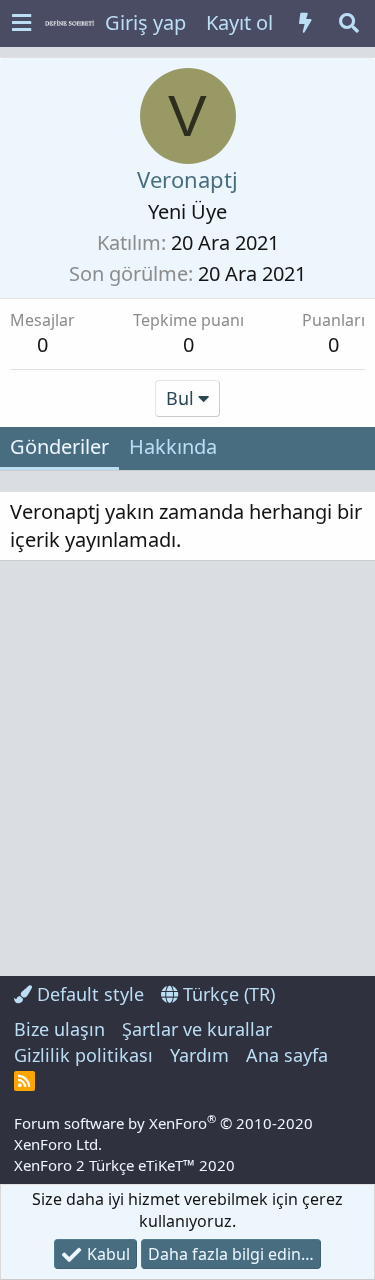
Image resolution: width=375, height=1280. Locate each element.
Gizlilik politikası (83, 1055)
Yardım (199, 1055)
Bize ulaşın (59, 1029)
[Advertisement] (187, 768)
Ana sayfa (287, 1055)
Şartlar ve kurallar (197, 1029)
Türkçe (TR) (226, 994)
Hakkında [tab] (173, 446)
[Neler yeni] (305, 23)
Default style (88, 994)
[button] (21, 23)
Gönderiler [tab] (59, 446)
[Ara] (349, 23)
